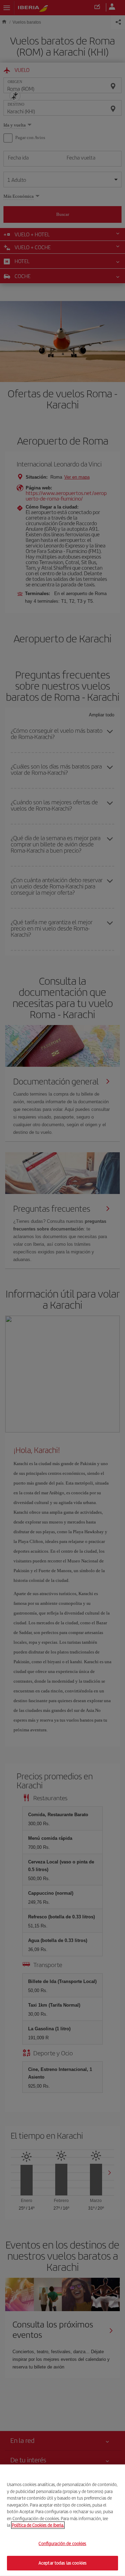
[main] (62, 2520)
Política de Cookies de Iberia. (38, 2525)
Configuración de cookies (62, 2544)
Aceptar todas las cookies (62, 2563)
